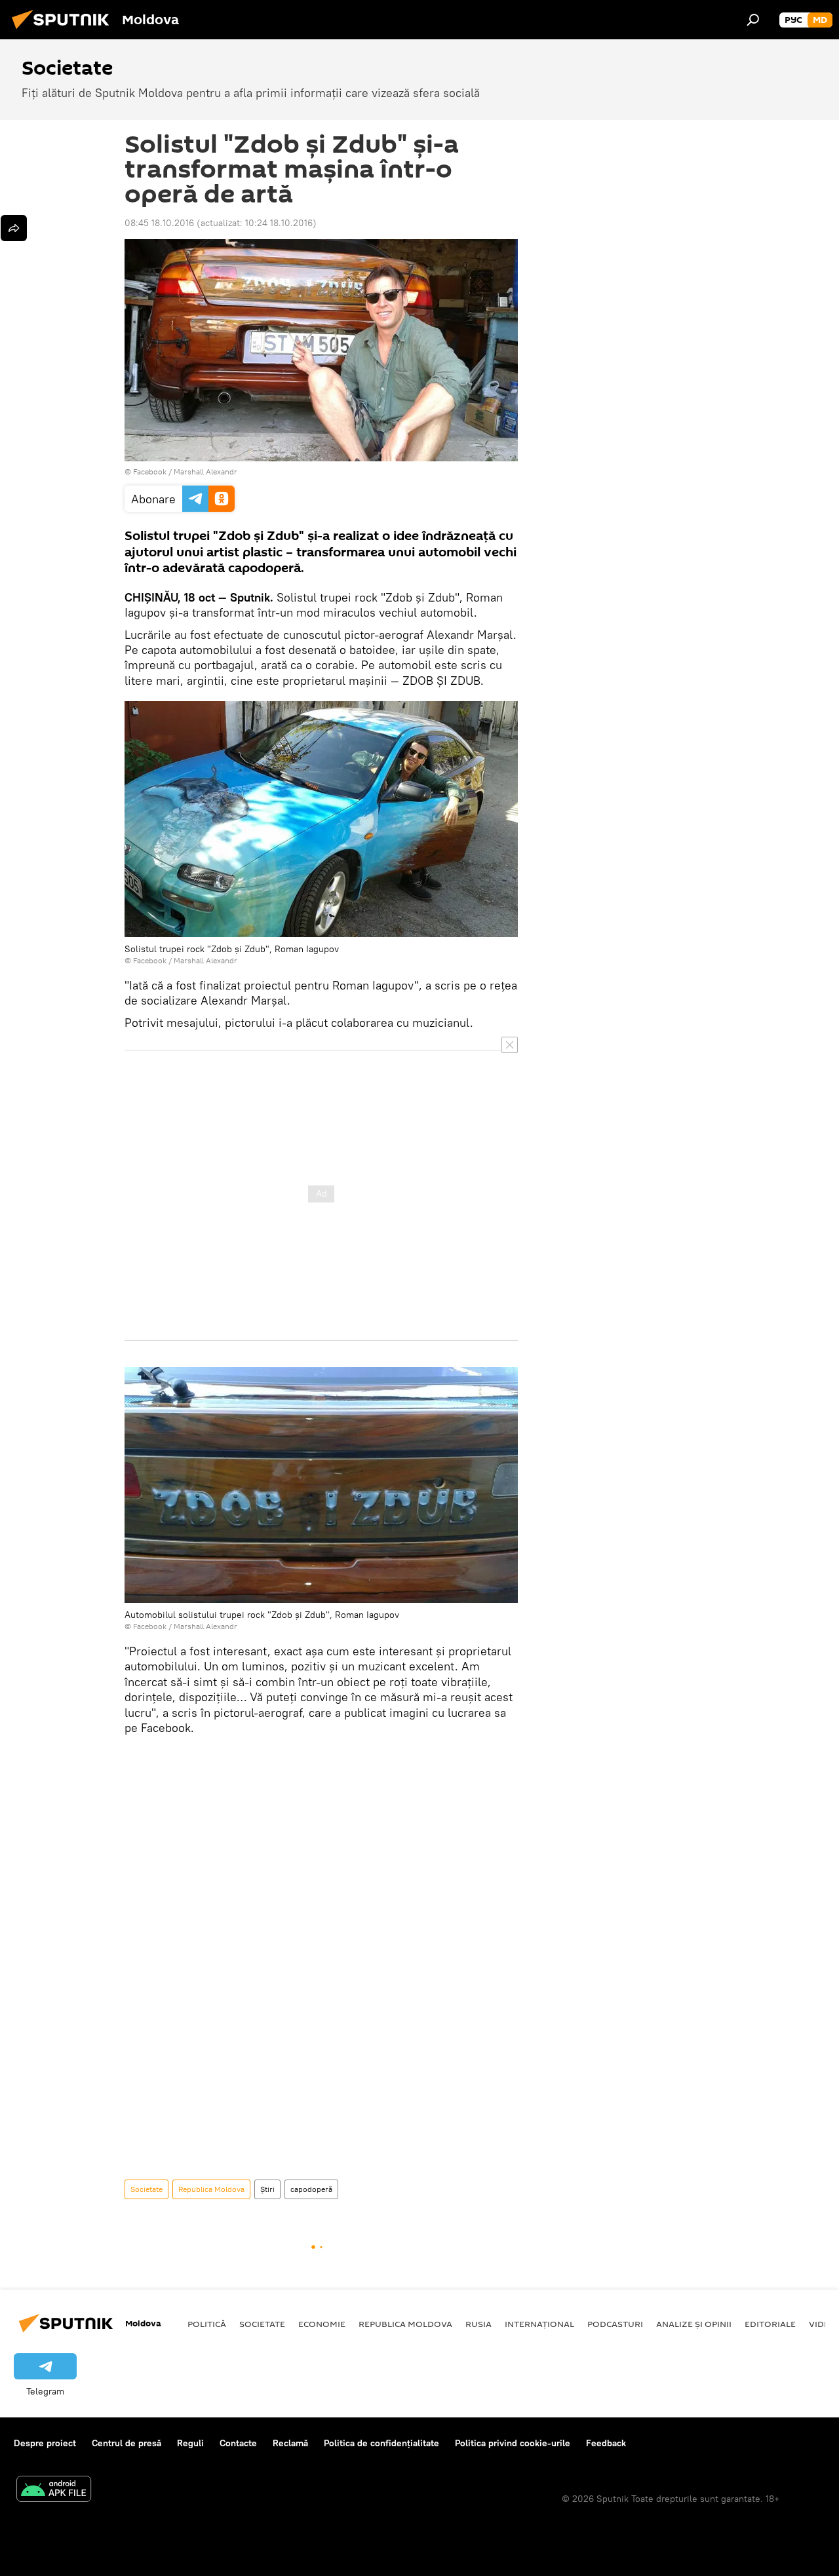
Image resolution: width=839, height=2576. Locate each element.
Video (823, 2324)
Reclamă (290, 2443)
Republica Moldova (211, 2189)
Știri (267, 2189)
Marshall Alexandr (205, 471)
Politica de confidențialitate (381, 2443)
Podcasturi (615, 2324)
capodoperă (311, 2189)
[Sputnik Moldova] (64, 31)
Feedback (606, 2443)
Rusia (478, 2324)
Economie (322, 2324)
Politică (207, 2324)
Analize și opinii (694, 2324)
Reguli (190, 2443)
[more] (14, 228)
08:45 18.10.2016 (159, 223)
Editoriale (770, 2324)
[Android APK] (54, 2490)
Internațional (539, 2324)
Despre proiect (45, 2443)
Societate (146, 2189)
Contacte (238, 2443)
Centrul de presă (127, 2443)
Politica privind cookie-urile (513, 2443)
